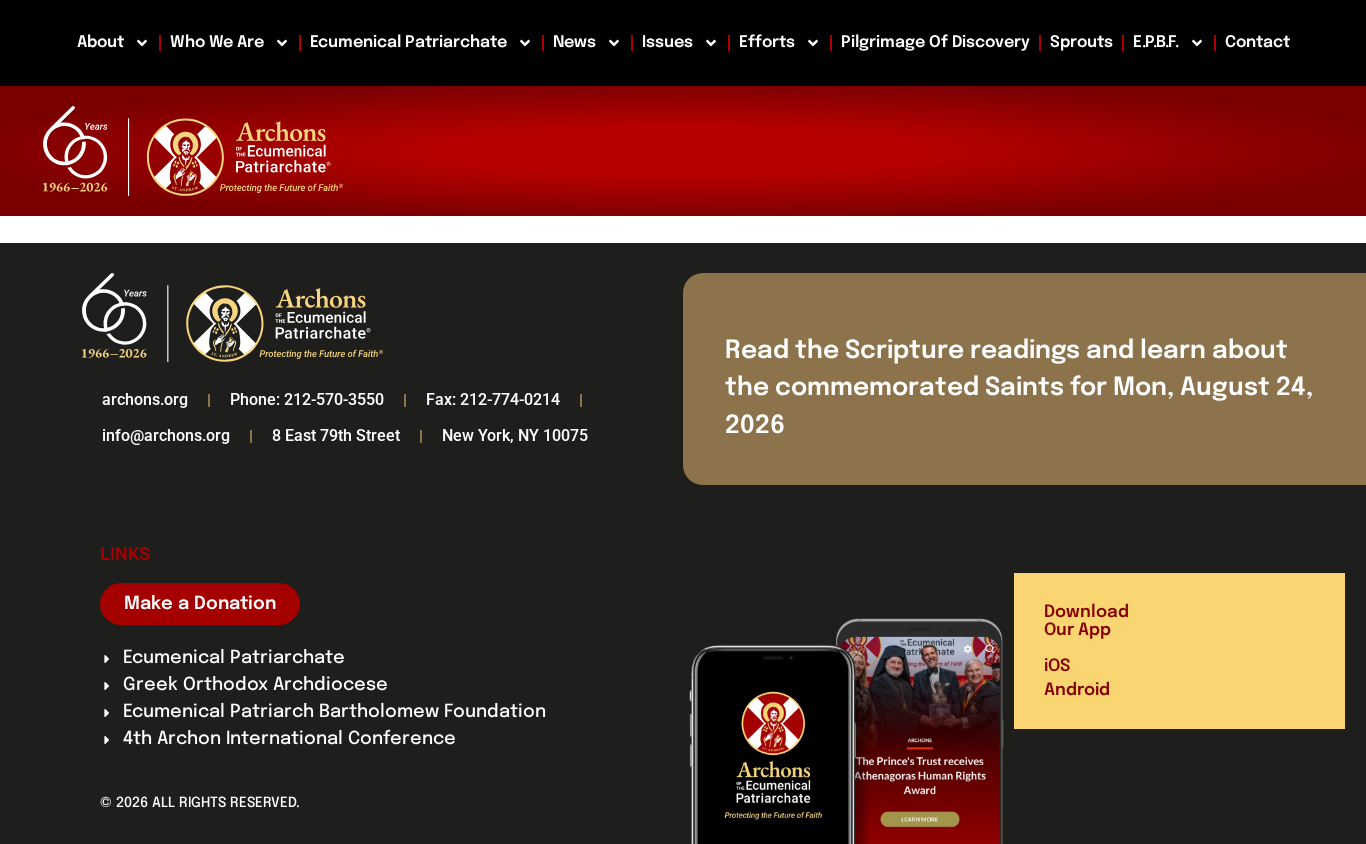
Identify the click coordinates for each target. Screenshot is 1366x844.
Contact (1257, 42)
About (100, 42)
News (574, 42)
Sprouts (1081, 42)
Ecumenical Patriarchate (408, 42)
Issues (667, 42)
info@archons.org (166, 435)
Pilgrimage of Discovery (935, 42)
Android (1077, 690)
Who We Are (217, 42)
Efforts (767, 42)
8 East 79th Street (336, 435)
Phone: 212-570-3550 (307, 399)
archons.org (145, 399)
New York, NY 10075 (515, 435)
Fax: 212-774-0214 (493, 399)
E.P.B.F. (1156, 42)
